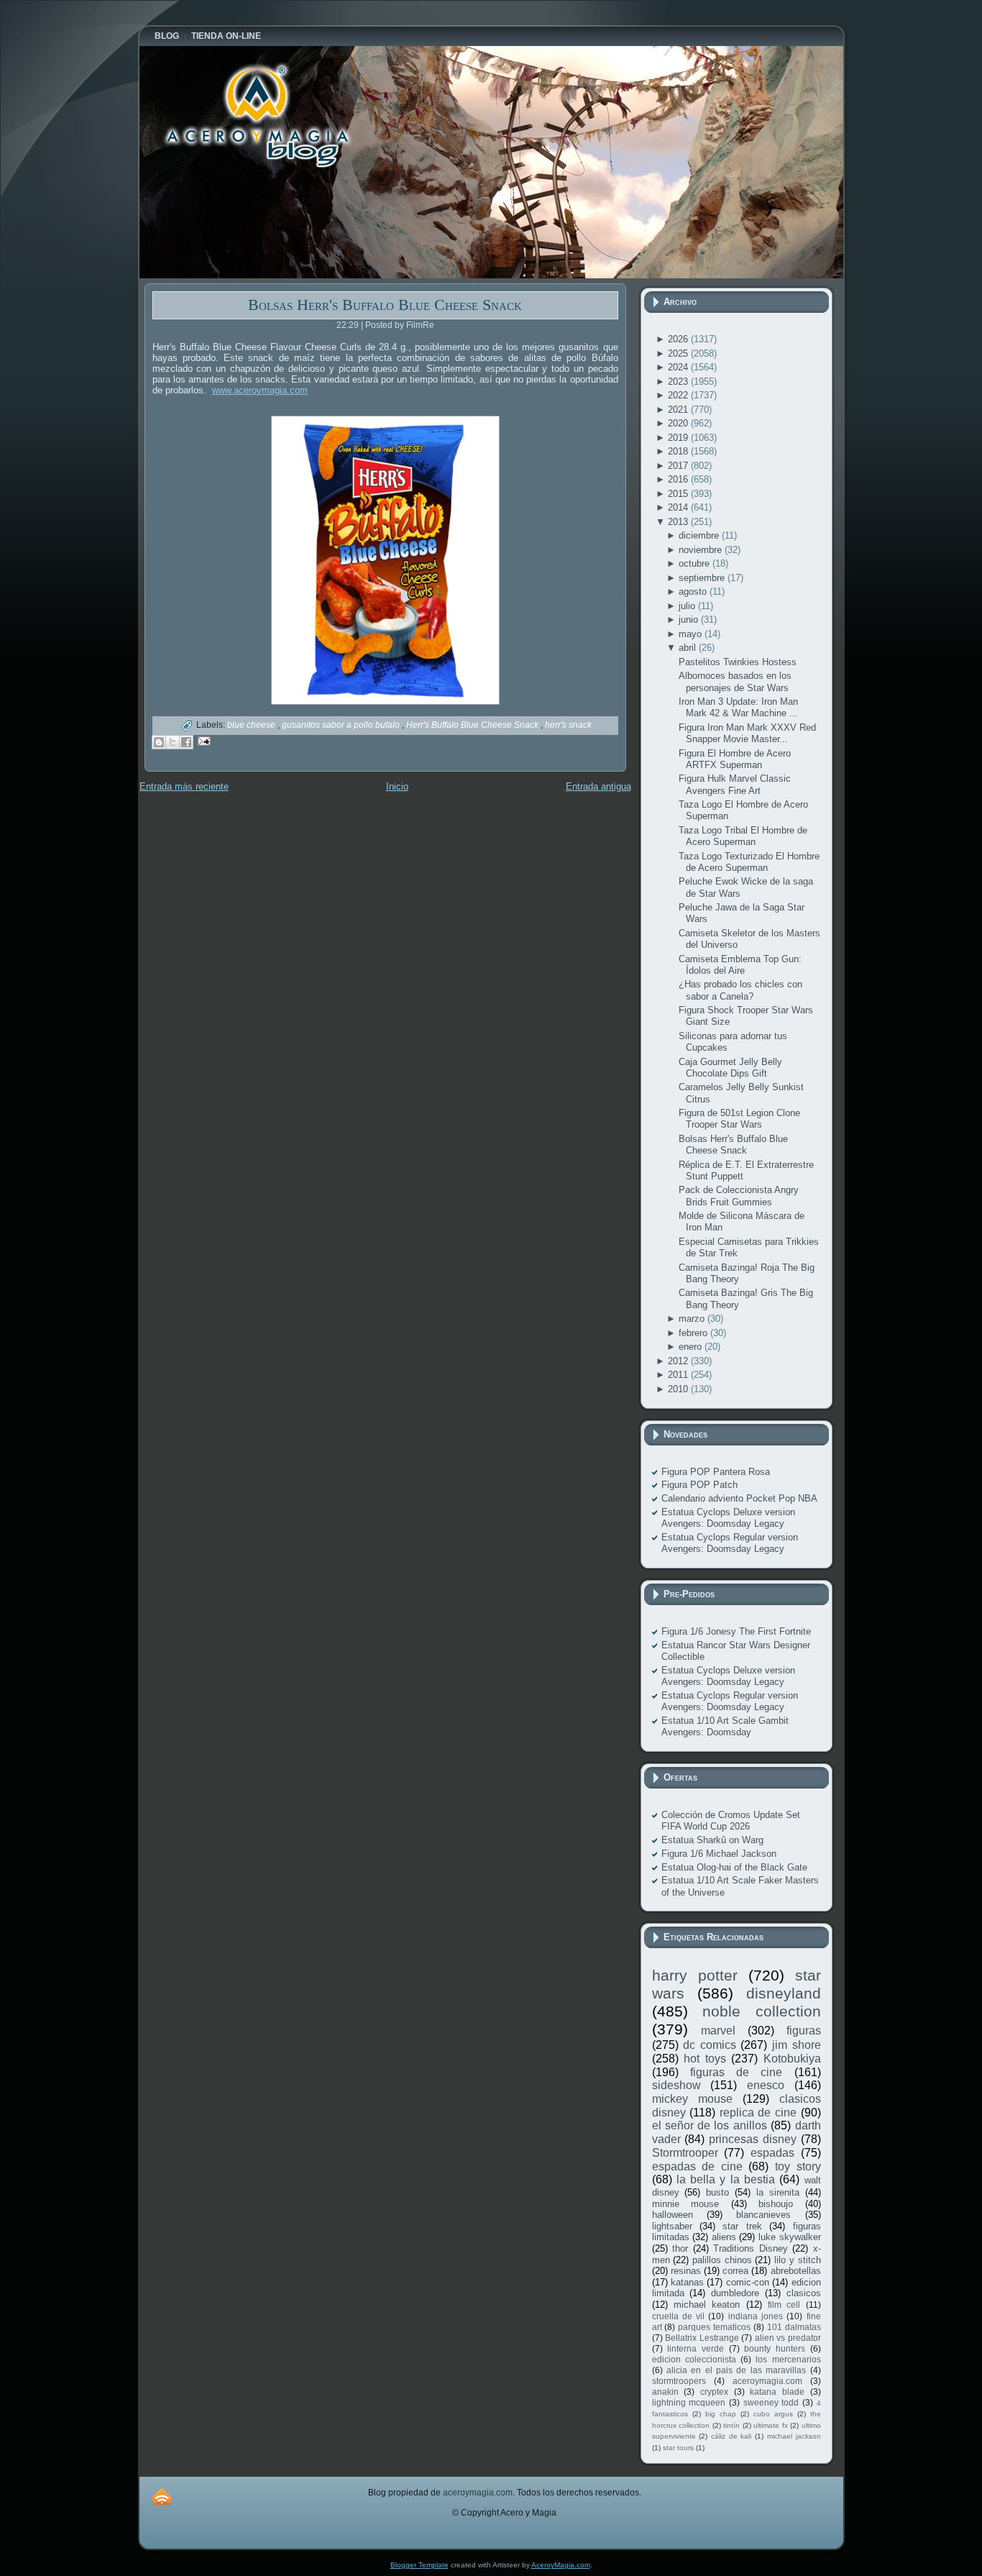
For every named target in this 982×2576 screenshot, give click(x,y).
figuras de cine (736, 2072)
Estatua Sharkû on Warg (712, 1840)
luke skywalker (790, 2237)
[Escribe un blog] (159, 742)
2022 (679, 395)
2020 (679, 423)
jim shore (797, 2045)
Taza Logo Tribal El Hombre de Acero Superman (743, 836)
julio (688, 606)
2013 (679, 522)
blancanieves (763, 2215)
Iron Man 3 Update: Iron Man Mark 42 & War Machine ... (738, 707)
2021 (679, 410)
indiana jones (756, 2316)
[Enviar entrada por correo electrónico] (202, 740)
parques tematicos (714, 2327)
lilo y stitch (797, 2260)
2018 (679, 451)
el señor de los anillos (710, 2125)
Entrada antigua (598, 786)
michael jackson (794, 2436)
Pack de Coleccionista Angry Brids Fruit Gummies (739, 1196)
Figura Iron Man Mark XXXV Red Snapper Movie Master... (747, 733)
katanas (687, 2282)
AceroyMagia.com (561, 2565)
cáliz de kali (731, 2436)
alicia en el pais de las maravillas (736, 2370)
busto (717, 2192)
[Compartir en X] (173, 742)
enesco (766, 2085)
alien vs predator (788, 2338)
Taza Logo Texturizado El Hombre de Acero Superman (749, 862)
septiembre (703, 578)
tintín (731, 2425)
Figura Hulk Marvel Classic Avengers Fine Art (735, 784)
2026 (679, 339)
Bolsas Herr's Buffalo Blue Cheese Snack (385, 305)
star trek (742, 2226)
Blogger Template (419, 2565)
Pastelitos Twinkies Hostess (738, 662)
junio (690, 620)
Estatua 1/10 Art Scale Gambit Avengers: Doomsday (725, 1726)
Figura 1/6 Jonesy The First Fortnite (736, 1631)
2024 (679, 367)
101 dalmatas (794, 2327)
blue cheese (252, 725)
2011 (679, 1375)
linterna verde (696, 2348)
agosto (694, 592)
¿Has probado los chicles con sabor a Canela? (740, 990)
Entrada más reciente (184, 786)
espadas (772, 2153)
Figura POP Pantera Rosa (716, 1472)
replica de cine (758, 2113)
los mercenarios (788, 2359)
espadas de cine (697, 2166)
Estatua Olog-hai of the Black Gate (734, 1867)
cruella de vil (679, 2316)
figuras (804, 2031)
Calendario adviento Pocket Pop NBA (739, 1498)
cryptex (714, 2392)
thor (680, 2248)
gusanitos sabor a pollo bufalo (342, 725)
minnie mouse (686, 2204)
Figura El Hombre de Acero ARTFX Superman (735, 759)
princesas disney (753, 2139)
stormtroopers (679, 2381)
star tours (678, 2448)
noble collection (762, 2011)
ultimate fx (771, 2425)
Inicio (397, 786)
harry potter (695, 1975)
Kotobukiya (792, 2059)
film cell (784, 2305)
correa (735, 2271)
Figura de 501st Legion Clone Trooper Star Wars (739, 1119)
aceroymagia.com (767, 2381)
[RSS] (162, 2497)
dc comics (710, 2045)
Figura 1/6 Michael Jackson (719, 1854)
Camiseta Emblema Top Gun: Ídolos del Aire (740, 965)
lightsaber (672, 2226)
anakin (665, 2392)
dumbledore (735, 2293)
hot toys (705, 2059)
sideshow (676, 2085)
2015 (679, 494)
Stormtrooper (685, 2153)
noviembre (702, 550)
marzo (693, 1319)
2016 (679, 479)
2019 (679, 438)
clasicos (804, 2293)
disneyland (784, 1993)
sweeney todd (771, 2402)
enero (692, 1347)
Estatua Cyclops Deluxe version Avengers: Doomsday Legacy (728, 1518)
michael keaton (707, 2305)
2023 (679, 382)
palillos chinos (722, 2260)
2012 (679, 1361)
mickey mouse (692, 2099)
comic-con (748, 2282)
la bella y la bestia (726, 2179)
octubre (696, 563)
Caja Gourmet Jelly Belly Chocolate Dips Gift (730, 1068)
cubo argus (773, 2414)
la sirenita (778, 2192)
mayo (692, 634)
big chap (721, 2414)
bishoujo (776, 2204)
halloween (673, 2215)
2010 (679, 1389)
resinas (686, 2271)
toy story (798, 2166)
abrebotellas (796, 2271)
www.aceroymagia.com (260, 390)
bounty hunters (775, 2348)
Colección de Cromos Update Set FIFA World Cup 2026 (731, 1821)
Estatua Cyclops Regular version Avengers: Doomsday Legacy (730, 1543)
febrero (694, 1333)
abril (689, 648)
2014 (679, 507)
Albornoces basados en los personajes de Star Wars (735, 681)
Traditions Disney (751, 2248)
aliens (724, 2237)
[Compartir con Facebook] (186, 742)
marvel (718, 2031)
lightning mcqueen (689, 2402)
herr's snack (568, 725)
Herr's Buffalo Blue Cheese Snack (473, 725)
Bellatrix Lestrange (702, 2338)
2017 (679, 466)
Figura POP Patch (699, 1485)
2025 (679, 353)
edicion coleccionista (694, 2359)
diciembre (700, 535)
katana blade (777, 2392)
